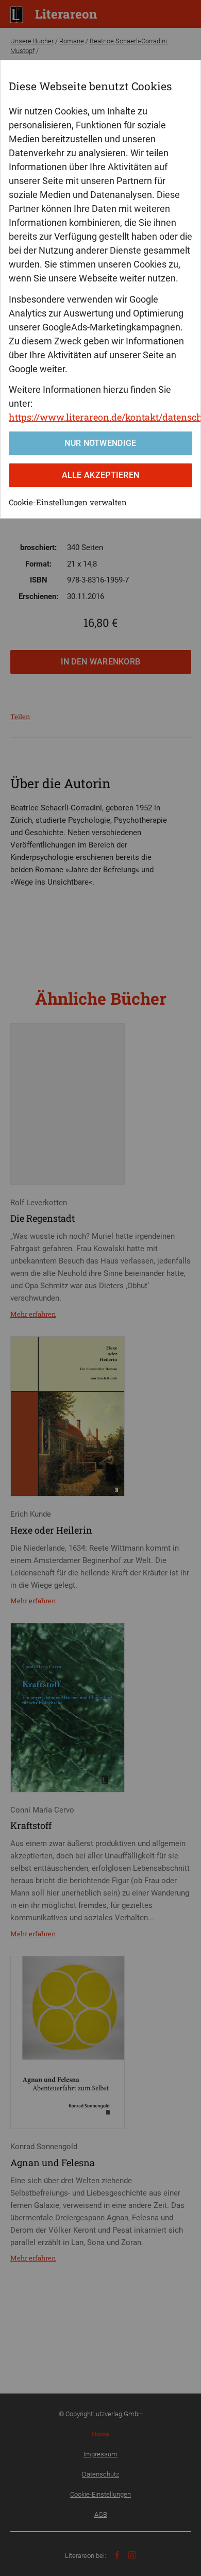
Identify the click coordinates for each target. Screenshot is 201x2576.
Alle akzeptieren (101, 475)
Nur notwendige (100, 443)
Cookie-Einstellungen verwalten (68, 502)
